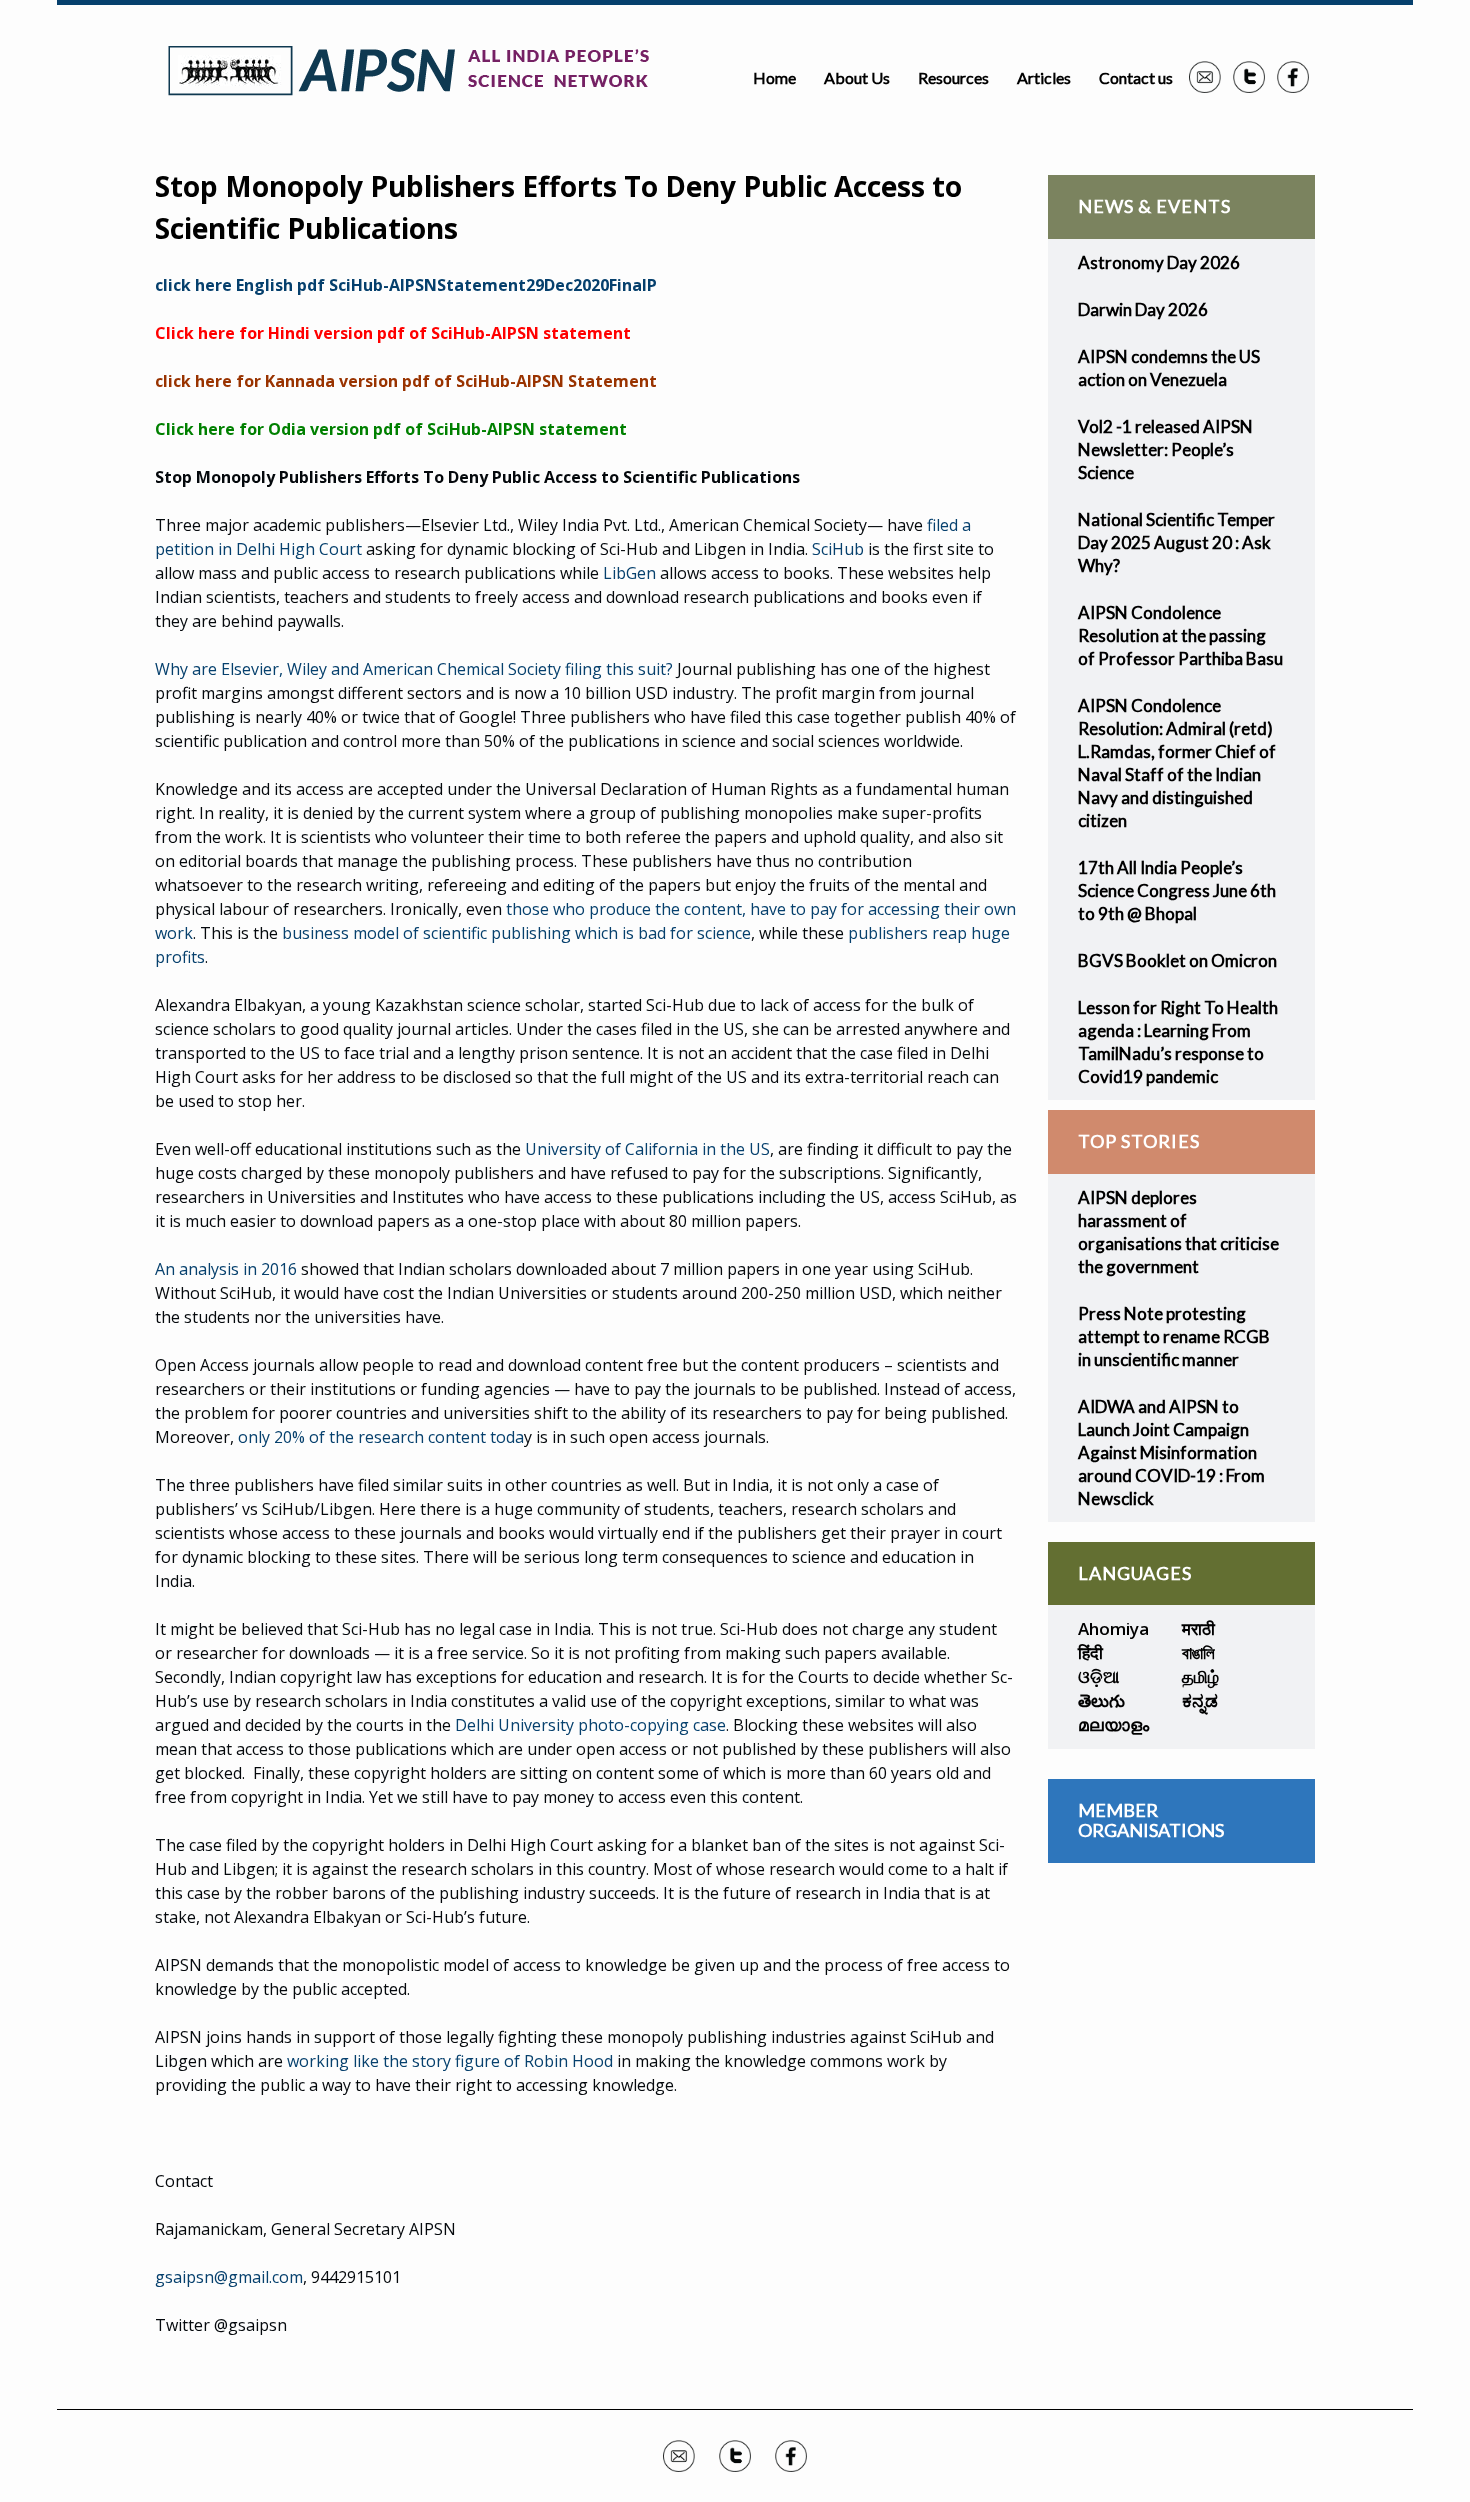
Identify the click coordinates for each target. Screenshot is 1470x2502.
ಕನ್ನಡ (1200, 1700)
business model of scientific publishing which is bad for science (516, 933)
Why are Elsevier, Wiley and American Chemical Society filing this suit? (414, 669)
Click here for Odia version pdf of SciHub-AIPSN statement (391, 429)
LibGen (629, 573)
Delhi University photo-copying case (590, 1725)
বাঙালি (1198, 1652)
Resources (953, 77)
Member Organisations (1151, 1820)
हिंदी (1090, 1652)
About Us (857, 77)
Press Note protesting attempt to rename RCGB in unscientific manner (1174, 1336)
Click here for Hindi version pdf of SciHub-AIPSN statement (393, 333)
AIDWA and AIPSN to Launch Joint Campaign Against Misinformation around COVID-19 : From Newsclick (1171, 1452)
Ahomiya (1113, 1628)
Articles (1044, 77)
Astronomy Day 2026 (1159, 262)
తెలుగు (1101, 1700)
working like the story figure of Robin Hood (450, 2061)
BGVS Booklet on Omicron (1177, 960)
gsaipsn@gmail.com (229, 2277)
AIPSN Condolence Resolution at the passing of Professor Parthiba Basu (1180, 635)
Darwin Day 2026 (1143, 309)
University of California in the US (647, 1149)
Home (774, 77)
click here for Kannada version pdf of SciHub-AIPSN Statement (406, 381)
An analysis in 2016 (226, 1269)
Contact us (1136, 77)
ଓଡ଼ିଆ (1098, 1676)
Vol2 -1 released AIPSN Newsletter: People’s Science (1165, 449)
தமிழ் (1200, 1676)
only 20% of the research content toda (381, 1437)
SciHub (838, 549)
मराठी (1198, 1628)
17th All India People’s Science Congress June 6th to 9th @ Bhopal (1177, 890)
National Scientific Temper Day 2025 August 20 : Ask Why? (1176, 542)
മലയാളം (1113, 1724)
